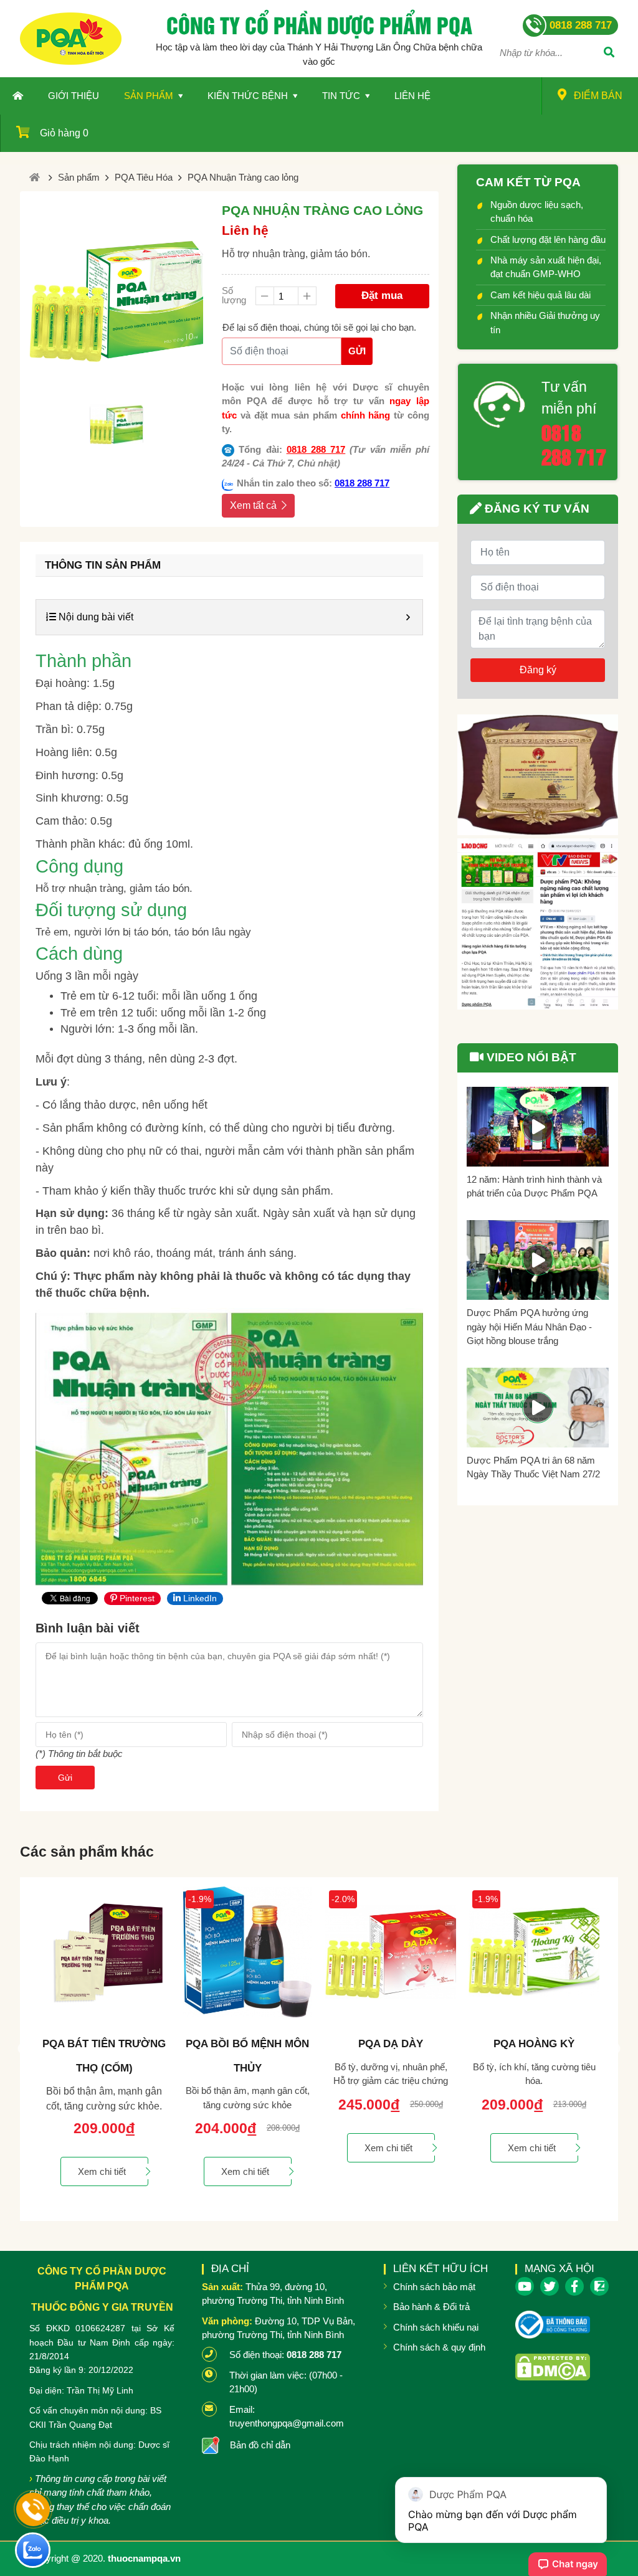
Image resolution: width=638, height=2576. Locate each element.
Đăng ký (538, 670)
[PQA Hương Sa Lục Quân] (534, 1952)
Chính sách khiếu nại (436, 2327)
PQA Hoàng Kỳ (391, 2044)
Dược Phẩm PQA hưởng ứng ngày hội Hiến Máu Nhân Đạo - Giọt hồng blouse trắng (529, 1327)
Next (615, 2049)
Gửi (357, 351)
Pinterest (136, 1598)
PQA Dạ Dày (247, 2044)
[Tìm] (609, 54)
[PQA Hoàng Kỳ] (391, 1952)
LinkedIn (199, 1598)
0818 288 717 (316, 449)
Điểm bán (598, 96)
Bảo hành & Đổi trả (431, 2307)
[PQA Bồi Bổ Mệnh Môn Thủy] (104, 1952)
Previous (23, 2049)
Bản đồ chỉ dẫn (260, 2445)
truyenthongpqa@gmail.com (287, 2423)
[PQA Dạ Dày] (247, 1952)
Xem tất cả (253, 505)
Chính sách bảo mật (434, 2287)
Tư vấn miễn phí (569, 398)
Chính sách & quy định (439, 2347)
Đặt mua (382, 296)
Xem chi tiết (102, 2171)
